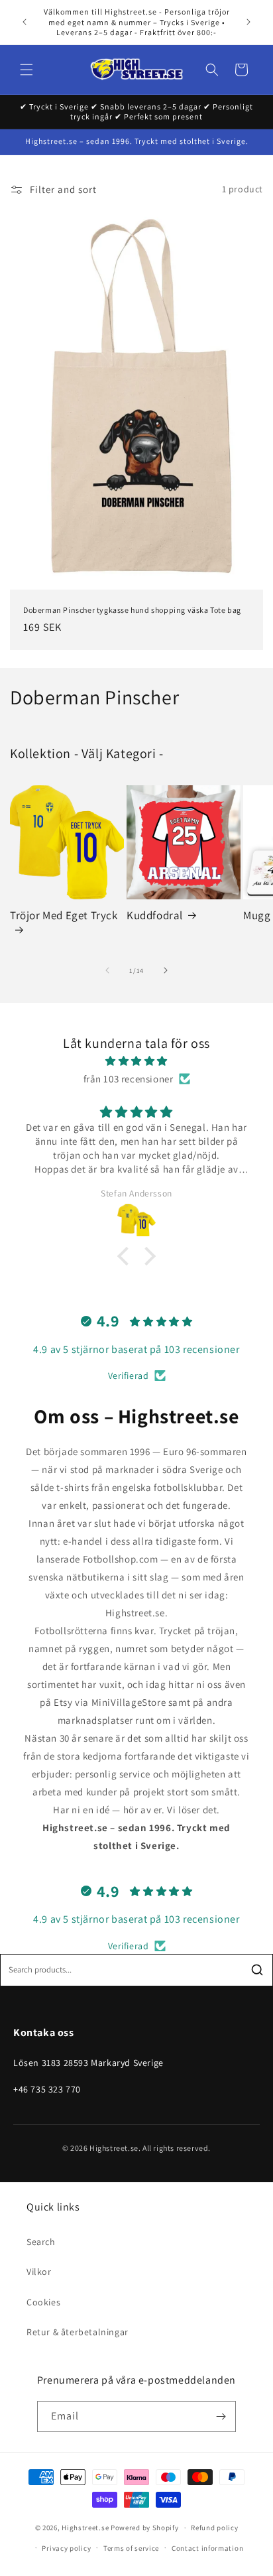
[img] (136, 1061)
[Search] (257, 1970)
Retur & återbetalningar (78, 2332)
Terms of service (131, 2548)
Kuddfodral (155, 915)
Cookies (43, 2302)
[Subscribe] (221, 2416)
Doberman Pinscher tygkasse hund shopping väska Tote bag (132, 610)
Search (41, 2242)
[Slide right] (166, 970)
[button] (27, 70)
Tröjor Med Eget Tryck (64, 915)
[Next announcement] (248, 22)
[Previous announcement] (25, 22)
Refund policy (214, 2528)
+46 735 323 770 (47, 2089)
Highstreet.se (85, 2528)
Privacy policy (66, 2548)
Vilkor (39, 2272)
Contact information (207, 2548)
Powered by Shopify (145, 2528)
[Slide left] (107, 970)
